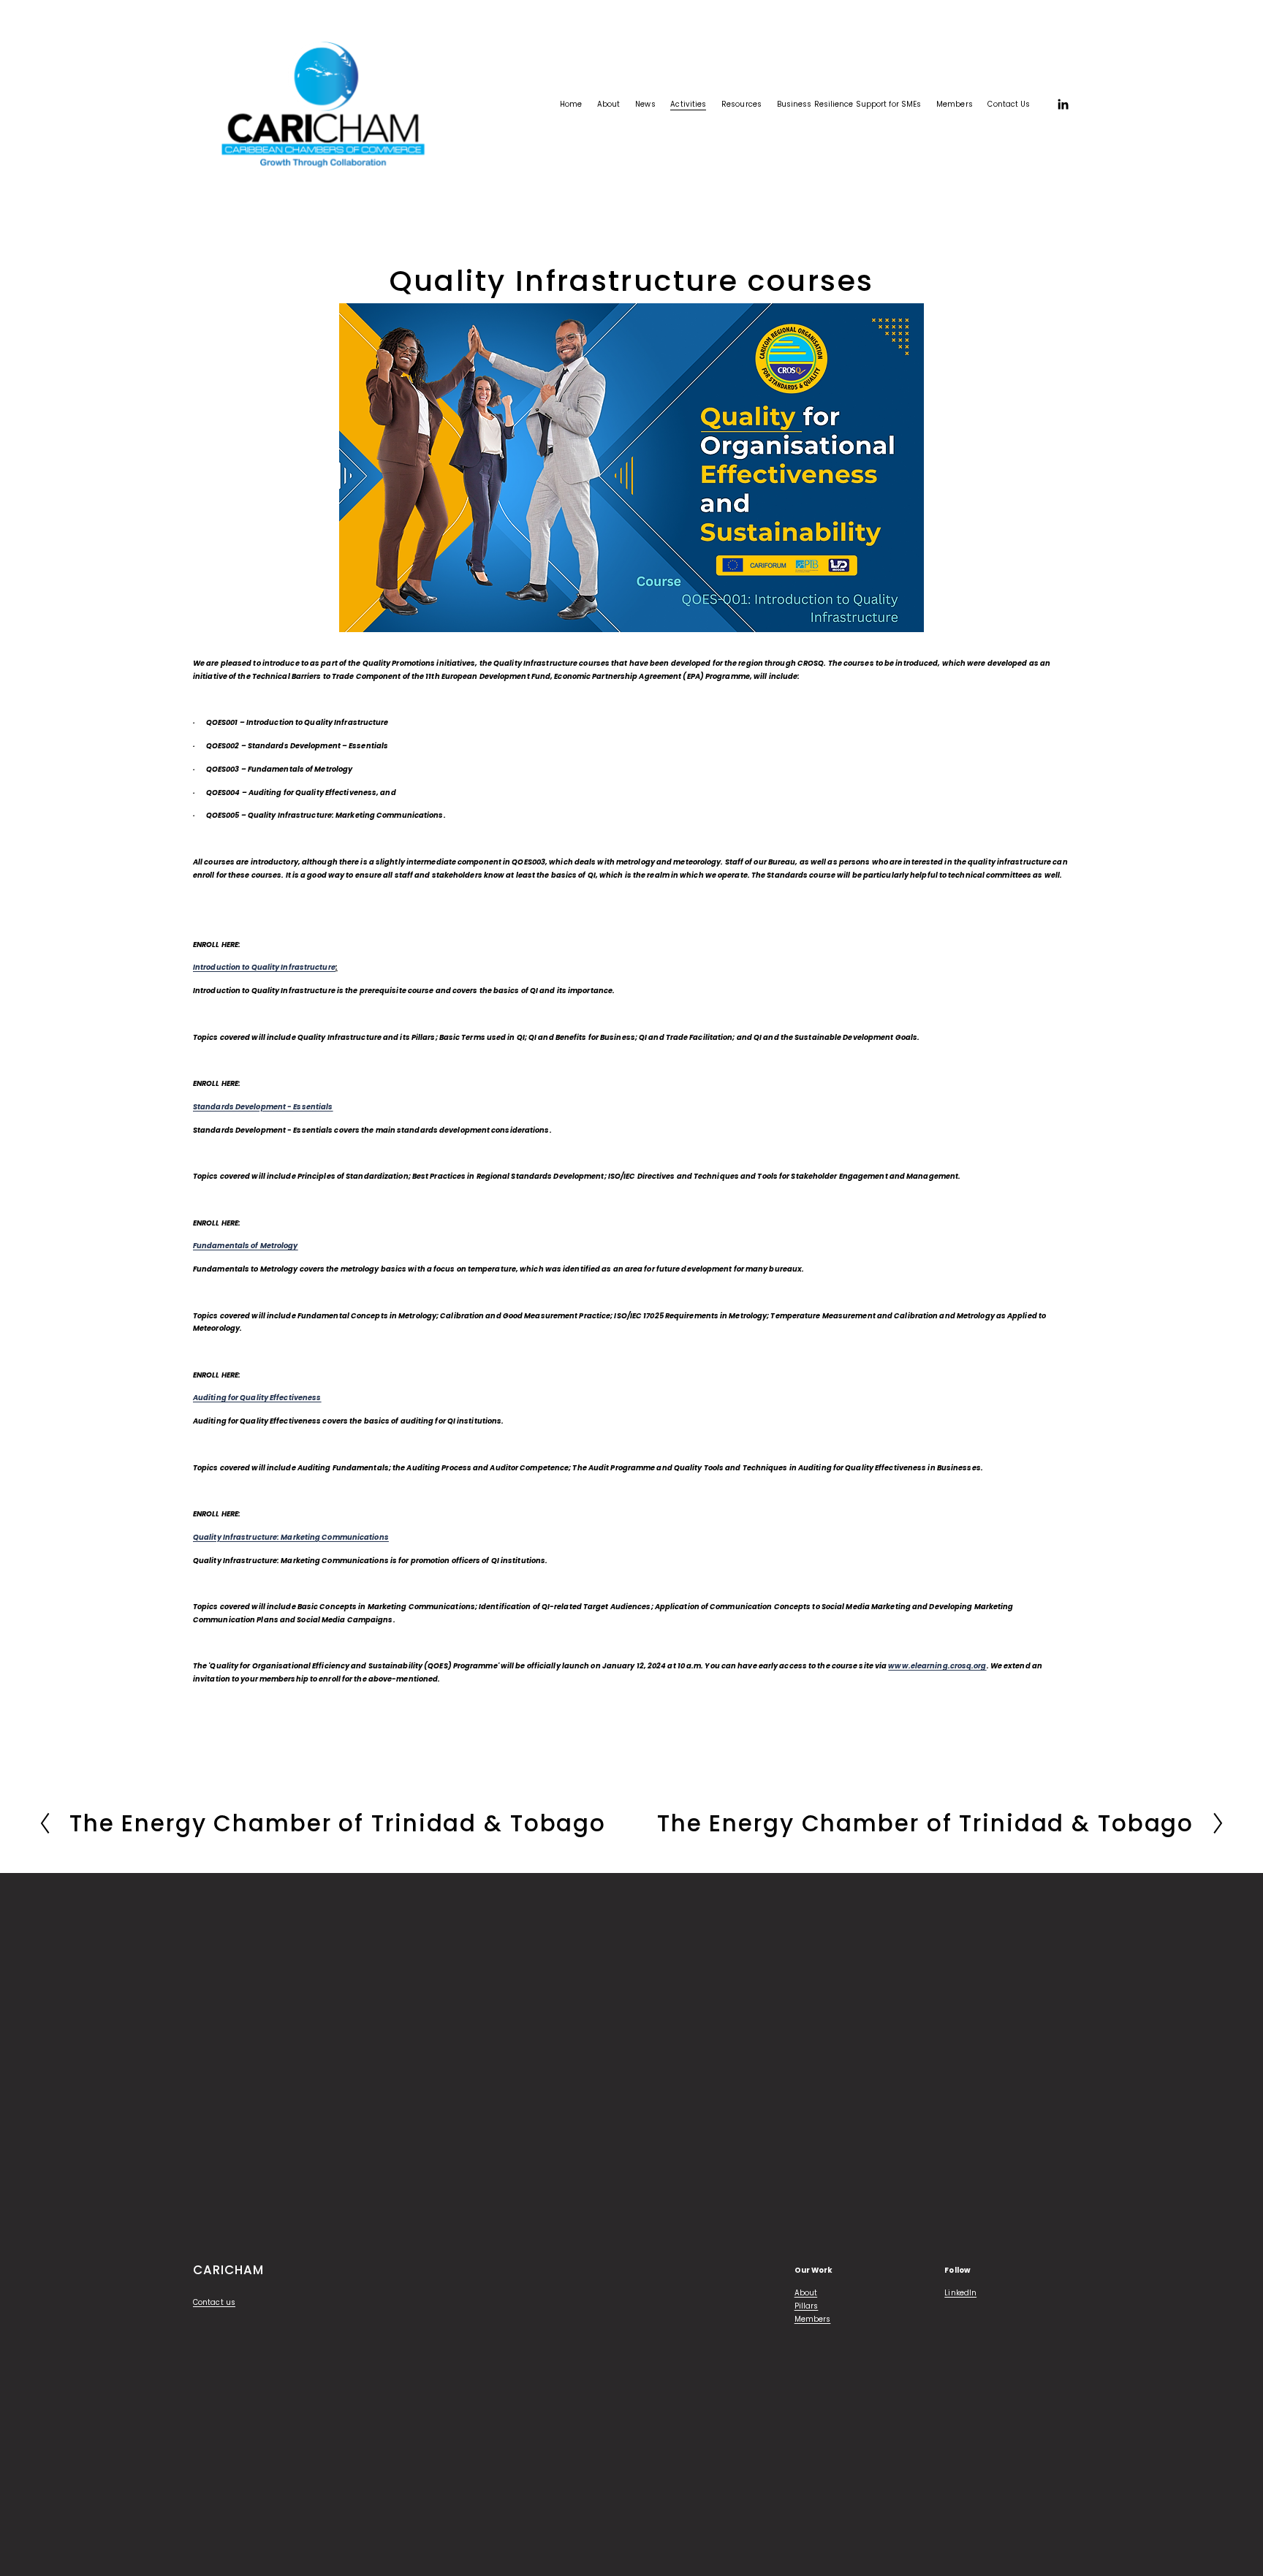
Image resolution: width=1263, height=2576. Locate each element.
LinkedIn (960, 2293)
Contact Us (1009, 104)
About (806, 2293)
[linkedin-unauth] (1063, 105)
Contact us (214, 2302)
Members (813, 2319)
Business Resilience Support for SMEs (849, 104)
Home (571, 104)
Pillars (807, 2306)
